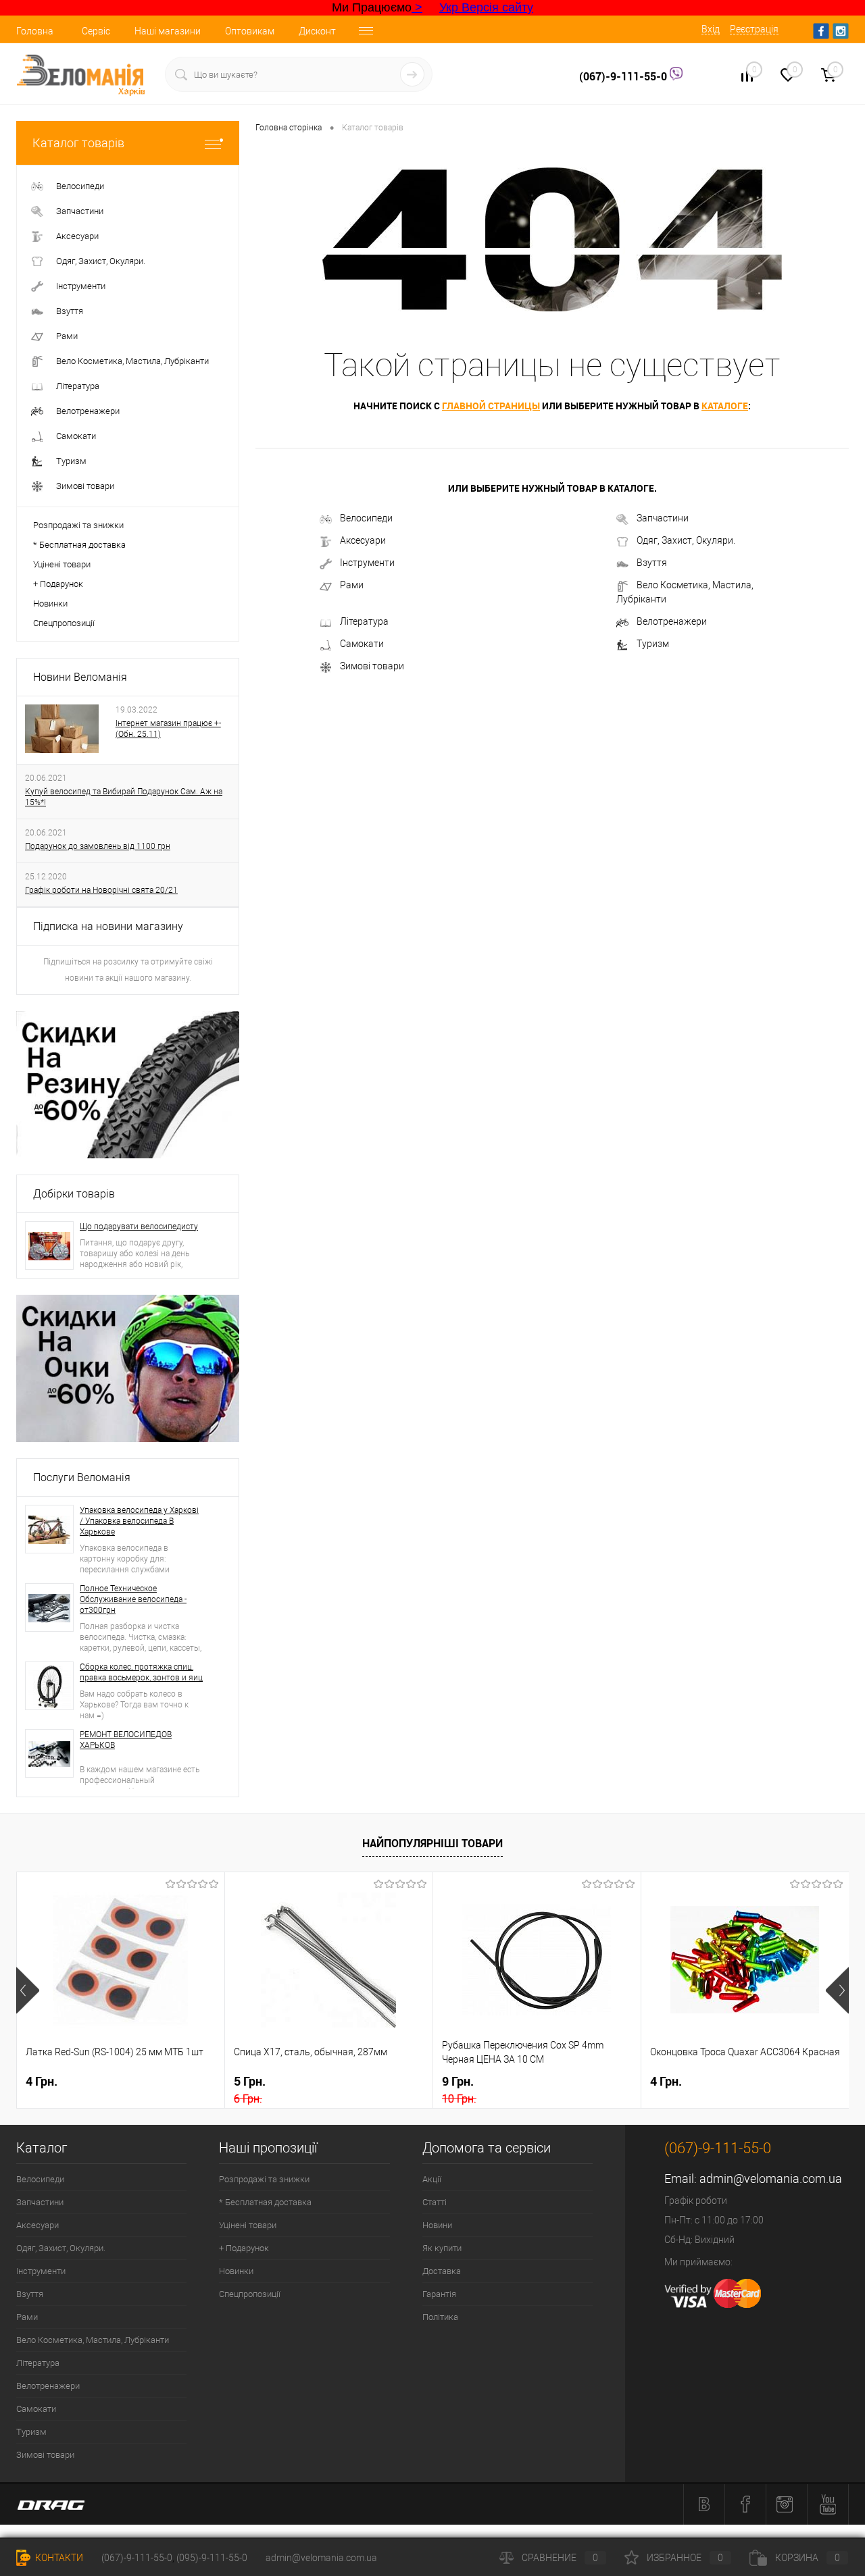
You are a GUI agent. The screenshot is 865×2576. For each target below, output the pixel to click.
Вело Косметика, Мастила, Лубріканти (685, 592)
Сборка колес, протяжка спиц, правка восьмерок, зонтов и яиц (141, 1672)
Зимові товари (372, 666)
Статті (435, 2202)
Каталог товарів (78, 143)
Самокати (362, 644)
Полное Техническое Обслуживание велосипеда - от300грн (133, 1599)
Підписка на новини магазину (108, 926)
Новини (437, 2225)
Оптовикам (250, 31)
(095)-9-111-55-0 (212, 2558)
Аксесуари (363, 540)
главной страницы (491, 406)
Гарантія (439, 2294)
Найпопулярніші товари (432, 1843)
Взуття (652, 563)
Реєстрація (754, 29)
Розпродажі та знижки (78, 525)
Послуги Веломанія (82, 1477)
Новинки (50, 603)
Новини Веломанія (80, 677)
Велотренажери (672, 621)
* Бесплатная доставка (79, 545)
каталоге (725, 406)
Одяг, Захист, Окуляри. (686, 540)
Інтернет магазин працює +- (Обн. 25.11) (168, 729)
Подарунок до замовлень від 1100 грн (98, 846)
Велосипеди (366, 518)
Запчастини (663, 518)
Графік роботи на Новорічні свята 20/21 (101, 890)
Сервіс (96, 31)
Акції (432, 2179)
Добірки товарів (74, 1194)
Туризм (653, 644)
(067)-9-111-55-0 (624, 76)
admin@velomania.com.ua (771, 2179)
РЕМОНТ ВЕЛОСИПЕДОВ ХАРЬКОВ (126, 1740)
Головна (35, 31)
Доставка (442, 2271)
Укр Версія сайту (486, 7)
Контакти (58, 2558)
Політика (440, 2317)
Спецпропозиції (64, 623)
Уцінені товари (62, 564)
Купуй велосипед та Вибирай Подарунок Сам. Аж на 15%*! (124, 797)
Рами (352, 585)
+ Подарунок (58, 584)
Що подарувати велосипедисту (139, 1227)
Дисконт (317, 31)
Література (364, 621)
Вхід (711, 29)
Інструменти (367, 563)
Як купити (442, 2248)
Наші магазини (168, 31)
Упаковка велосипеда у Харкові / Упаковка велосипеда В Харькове (139, 1521)
